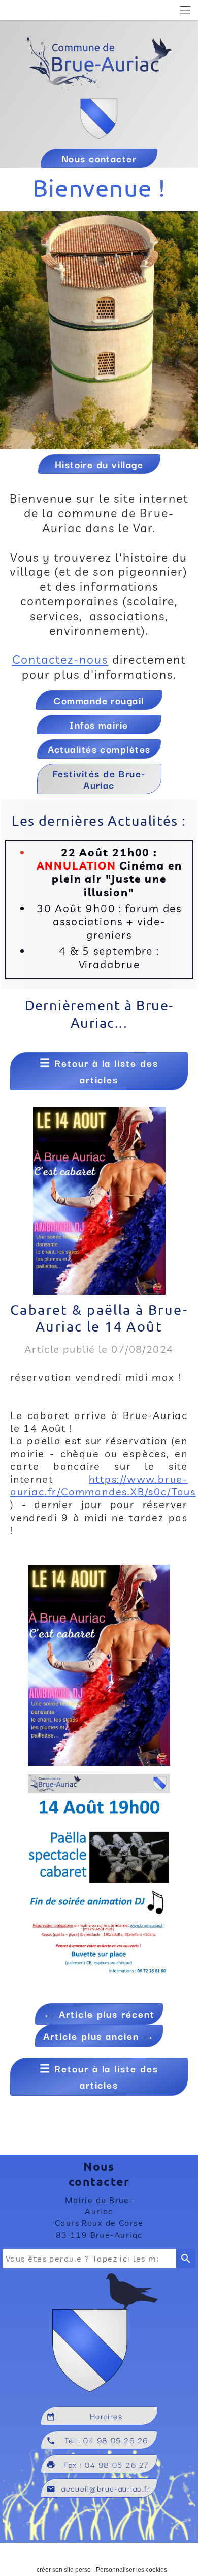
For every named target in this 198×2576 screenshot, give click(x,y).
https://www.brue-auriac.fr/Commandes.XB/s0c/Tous (103, 1485)
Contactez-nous (60, 660)
